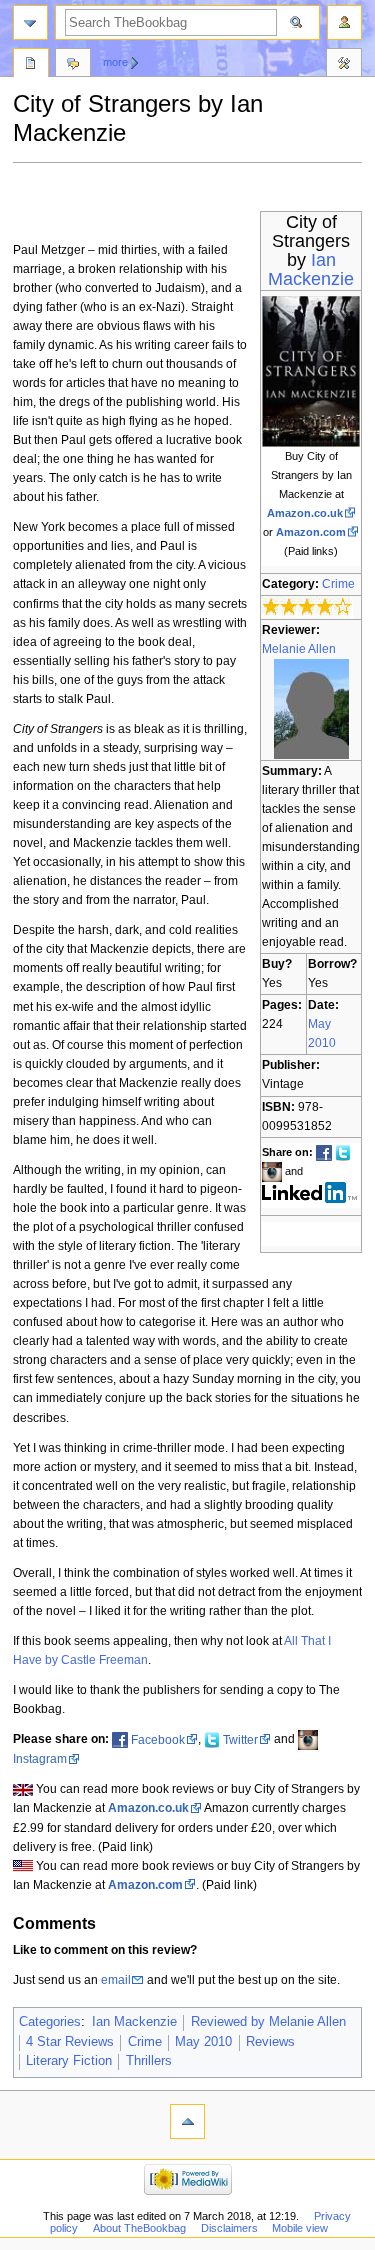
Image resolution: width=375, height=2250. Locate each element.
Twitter (240, 1740)
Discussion (73, 65)
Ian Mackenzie (311, 269)
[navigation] (30, 22)
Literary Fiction (69, 2061)
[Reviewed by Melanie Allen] (311, 708)
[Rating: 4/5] (307, 606)
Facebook (158, 1740)
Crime (338, 584)
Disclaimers (229, 2228)
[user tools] (344, 22)
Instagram (40, 1759)
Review (31, 65)
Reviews (270, 2042)
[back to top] (187, 2121)
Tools (344, 65)
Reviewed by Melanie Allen (268, 2022)
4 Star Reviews (70, 2042)
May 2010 (203, 2042)
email (116, 1980)
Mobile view (300, 2228)
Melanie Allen (299, 649)
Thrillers (149, 2061)
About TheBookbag (139, 2228)
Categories (50, 2022)
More (115, 62)
